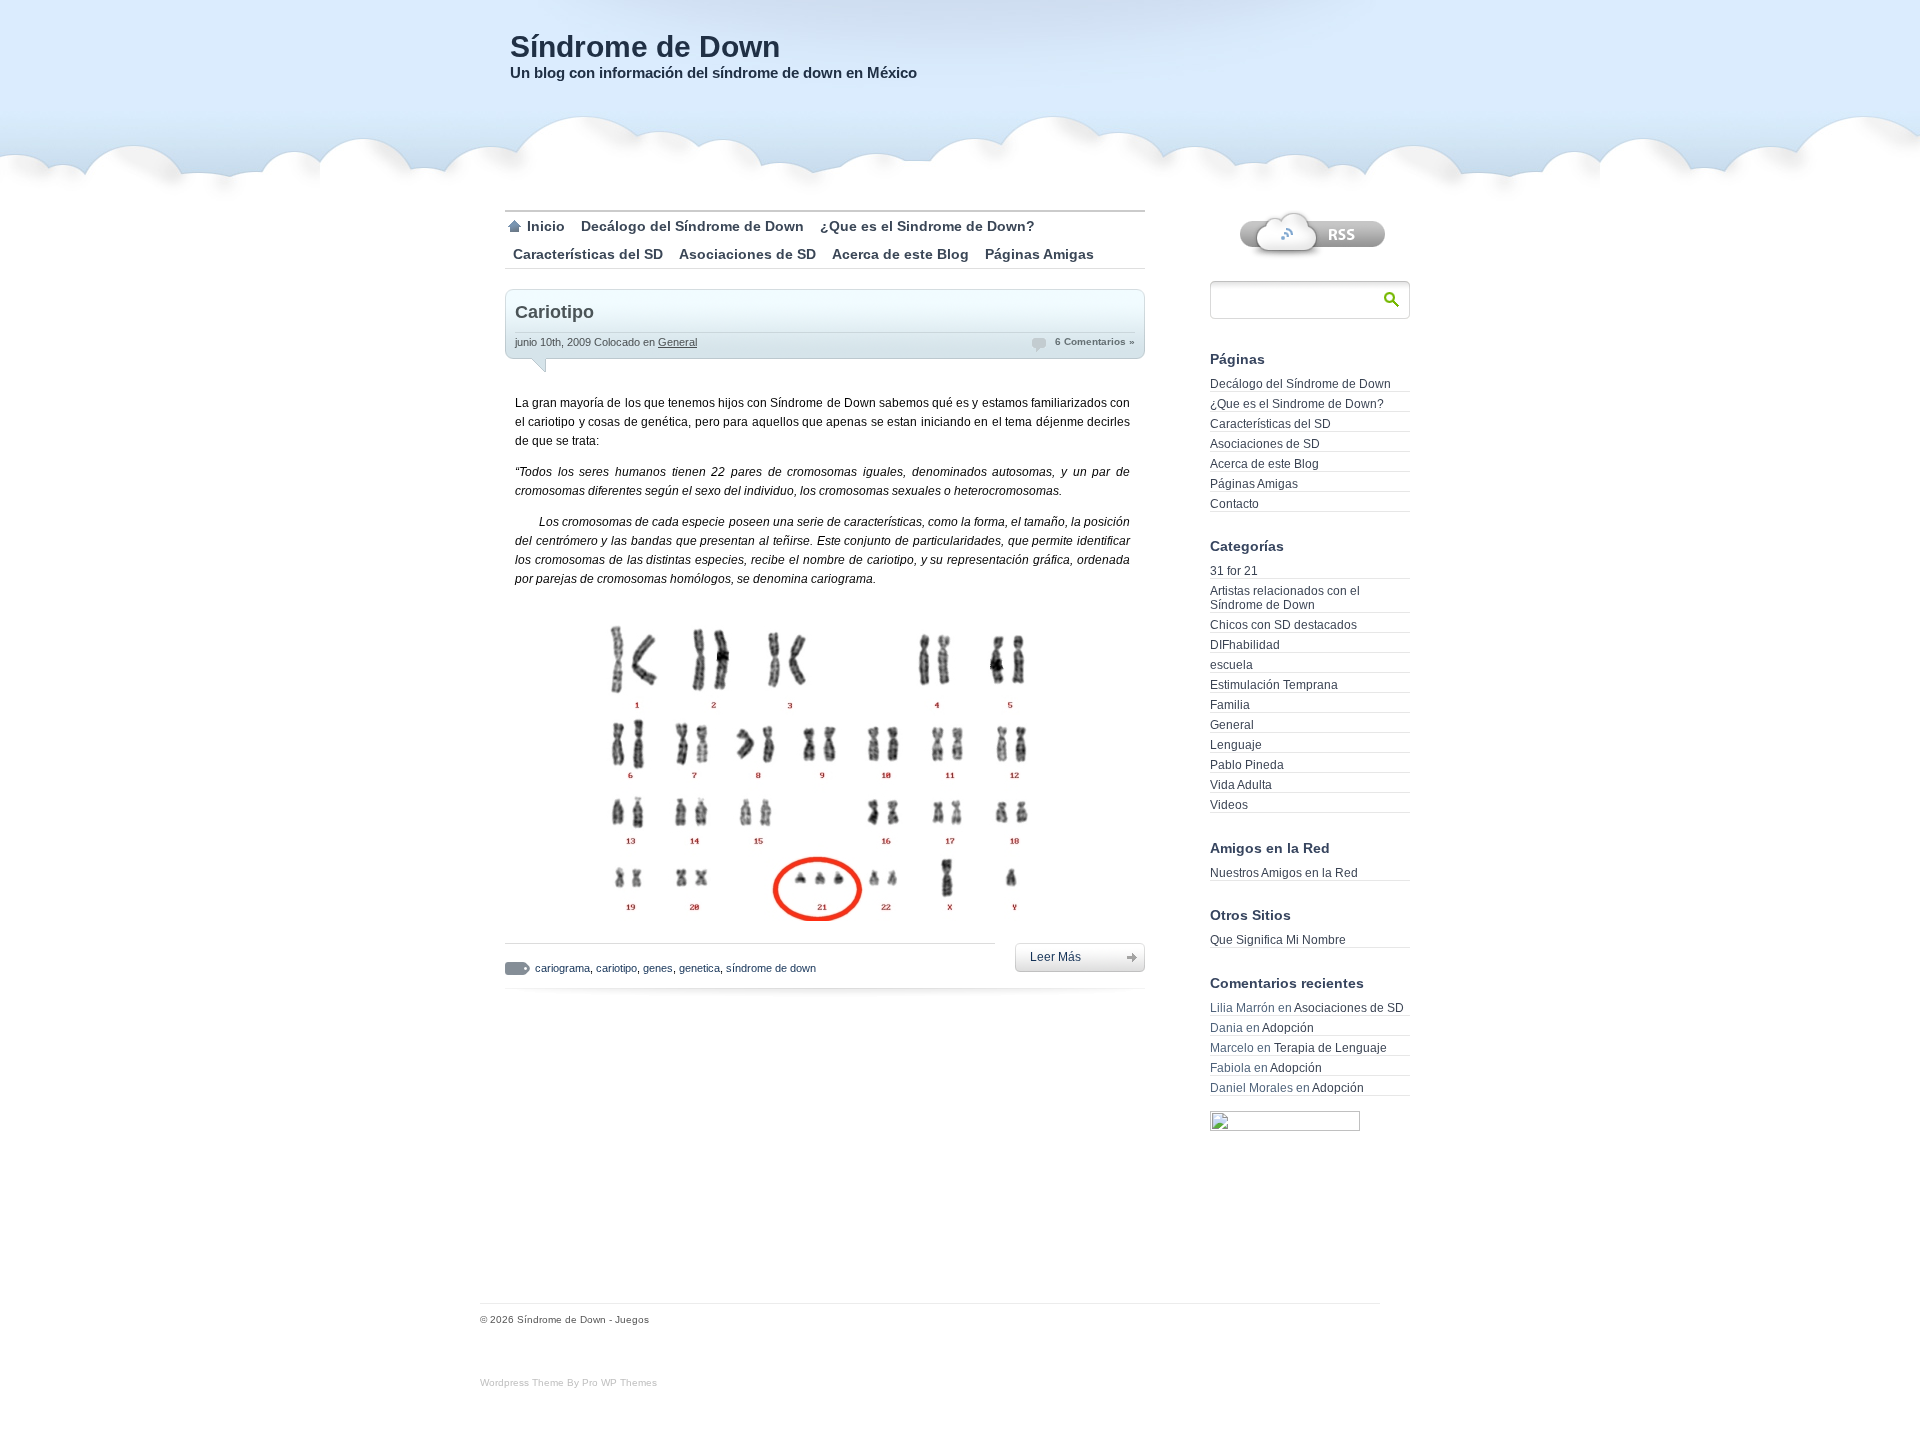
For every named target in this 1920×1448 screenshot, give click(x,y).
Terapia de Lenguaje (1330, 1048)
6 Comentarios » (1095, 341)
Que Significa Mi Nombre (1278, 940)
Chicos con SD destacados (1283, 625)
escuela (1231, 665)
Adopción (1288, 1028)
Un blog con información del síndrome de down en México (713, 72)
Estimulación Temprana (1274, 685)
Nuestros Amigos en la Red (1284, 873)
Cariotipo (554, 312)
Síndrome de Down (645, 46)
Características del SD (588, 254)
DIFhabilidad (1245, 645)
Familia (1230, 705)
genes (658, 968)
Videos (1229, 805)
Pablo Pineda (1247, 765)
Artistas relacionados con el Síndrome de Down (1285, 598)
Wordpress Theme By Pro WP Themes (568, 1382)
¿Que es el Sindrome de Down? (927, 226)
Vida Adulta (1241, 785)
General (677, 342)
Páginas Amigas (1039, 254)
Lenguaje (1236, 745)
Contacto (1234, 504)
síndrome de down (771, 968)
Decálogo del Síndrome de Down (692, 226)
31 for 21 (1234, 571)
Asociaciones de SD (747, 254)
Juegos (632, 1319)
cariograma (562, 968)
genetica (699, 968)
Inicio (546, 226)
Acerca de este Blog (900, 254)
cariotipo (616, 968)
